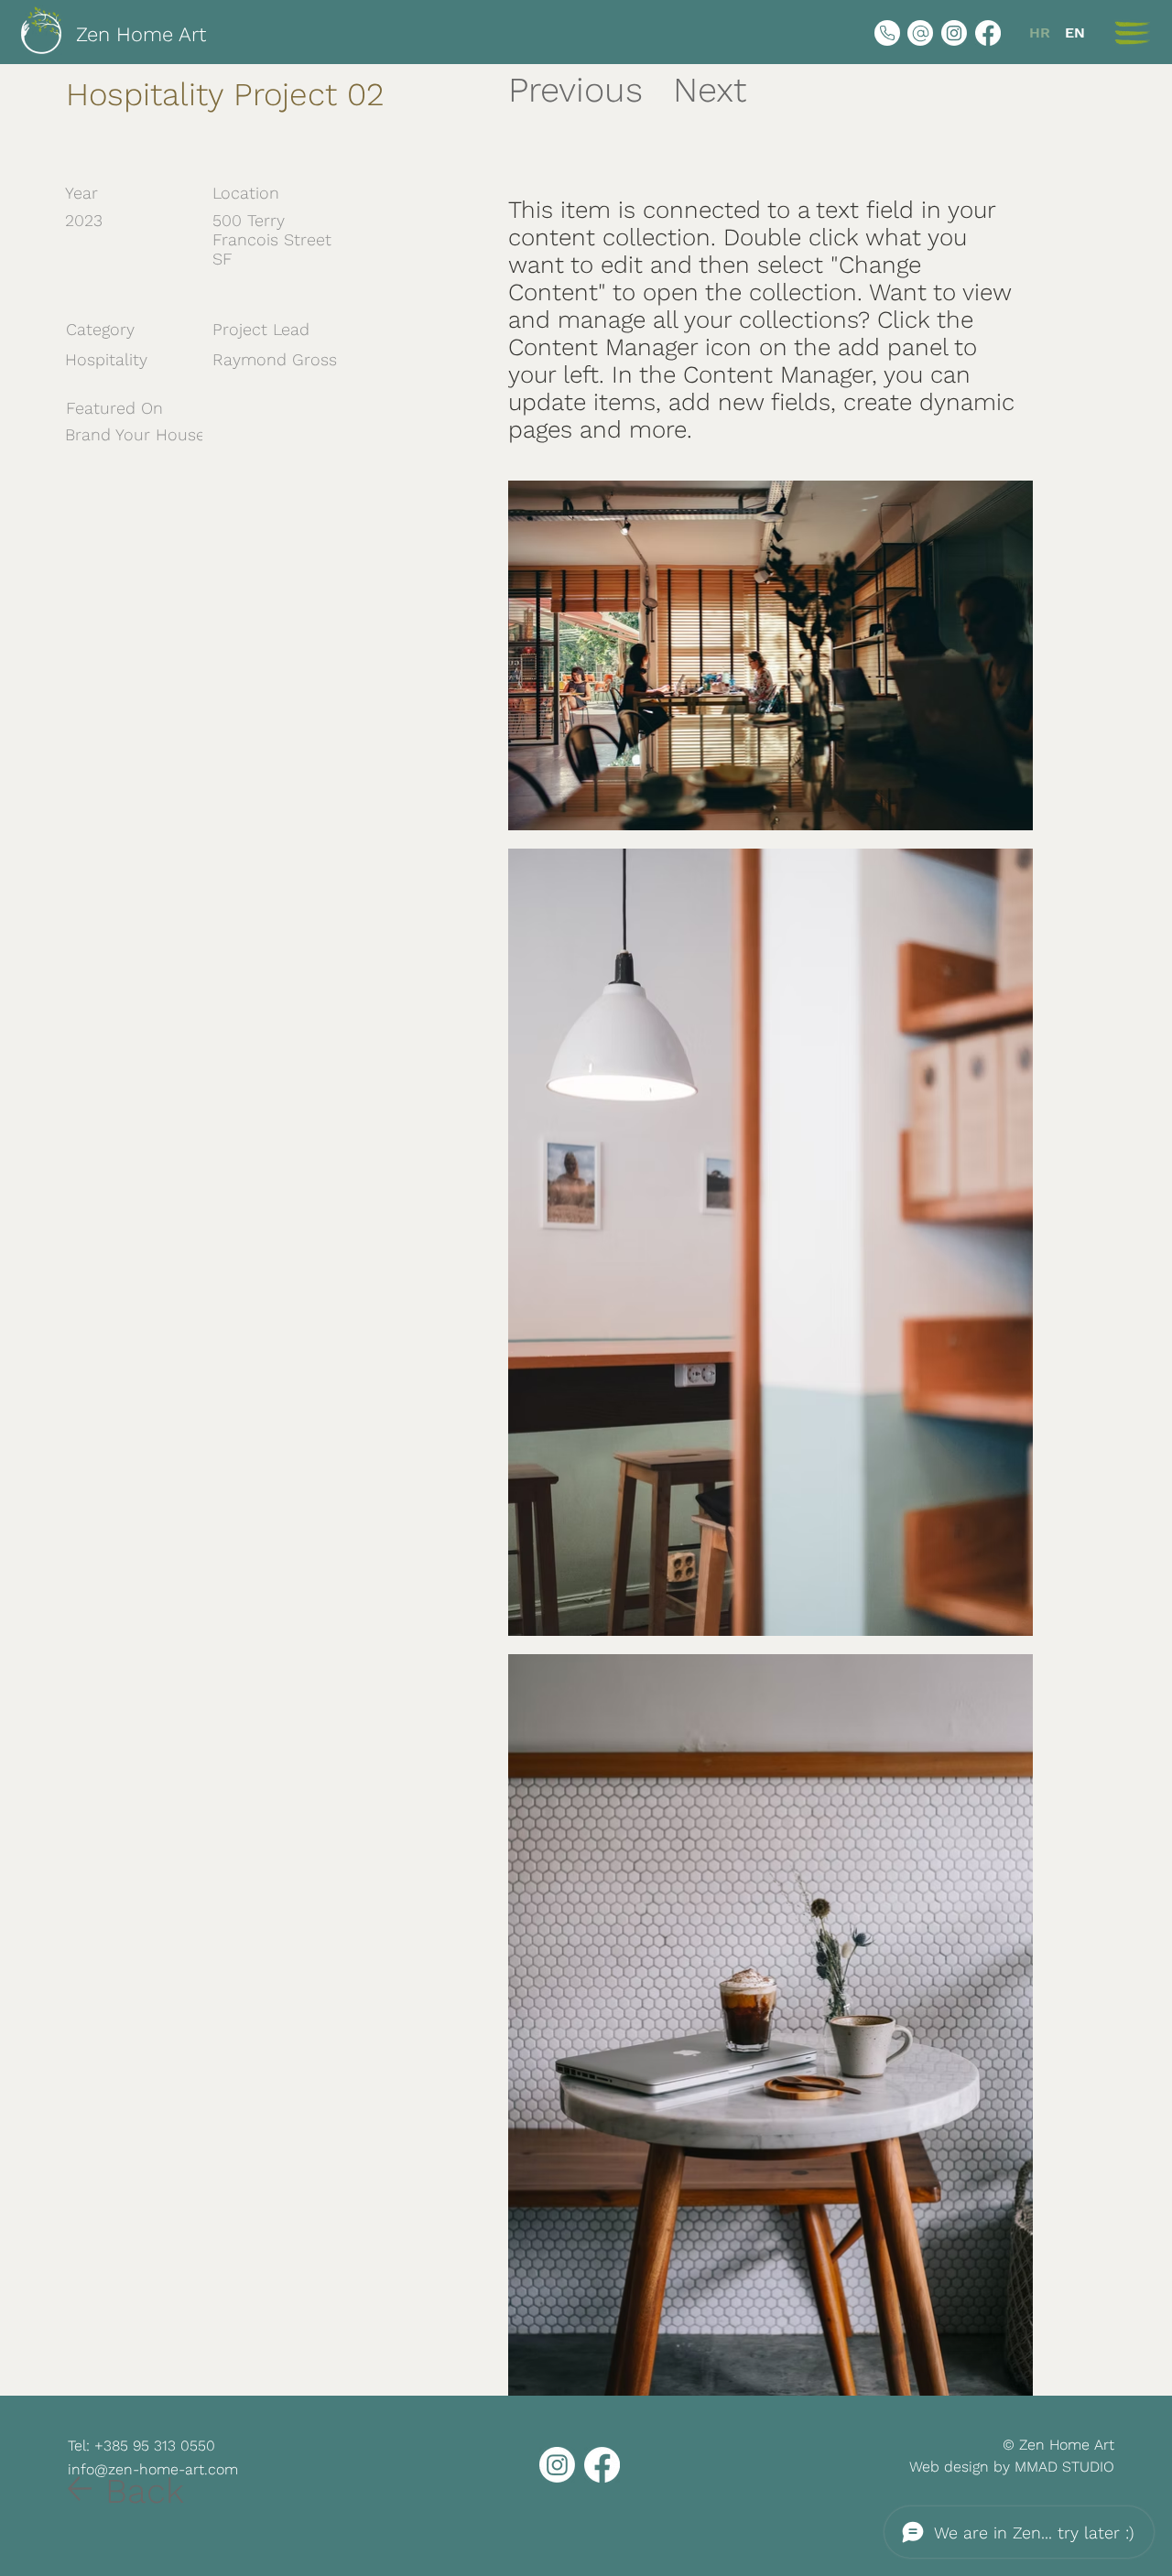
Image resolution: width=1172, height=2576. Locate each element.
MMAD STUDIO (1064, 2467)
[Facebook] (988, 33)
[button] (1132, 33)
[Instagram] (954, 33)
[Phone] (887, 33)
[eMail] (920, 33)
